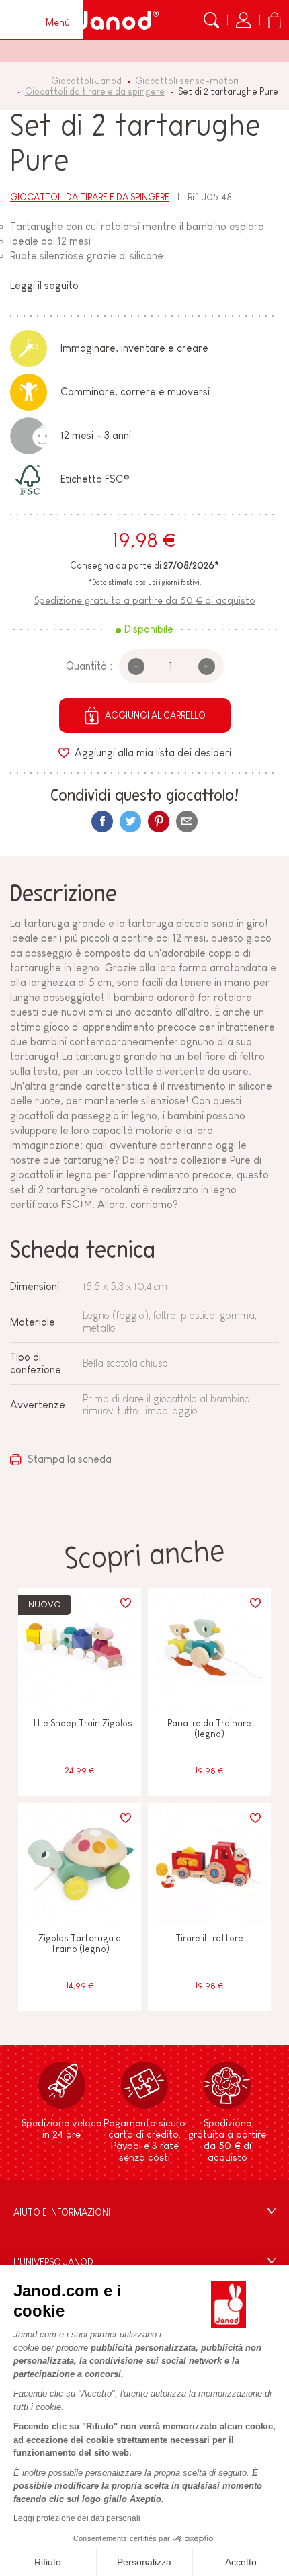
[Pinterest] (159, 821)
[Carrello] (274, 20)
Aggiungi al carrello (155, 715)
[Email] (187, 821)
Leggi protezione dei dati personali (77, 2518)
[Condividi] (102, 821)
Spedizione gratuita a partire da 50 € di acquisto (145, 600)
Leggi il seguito (44, 285)
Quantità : (89, 666)
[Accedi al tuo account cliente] (243, 20)
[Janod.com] (117, 20)
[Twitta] (130, 821)
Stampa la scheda (68, 1459)
